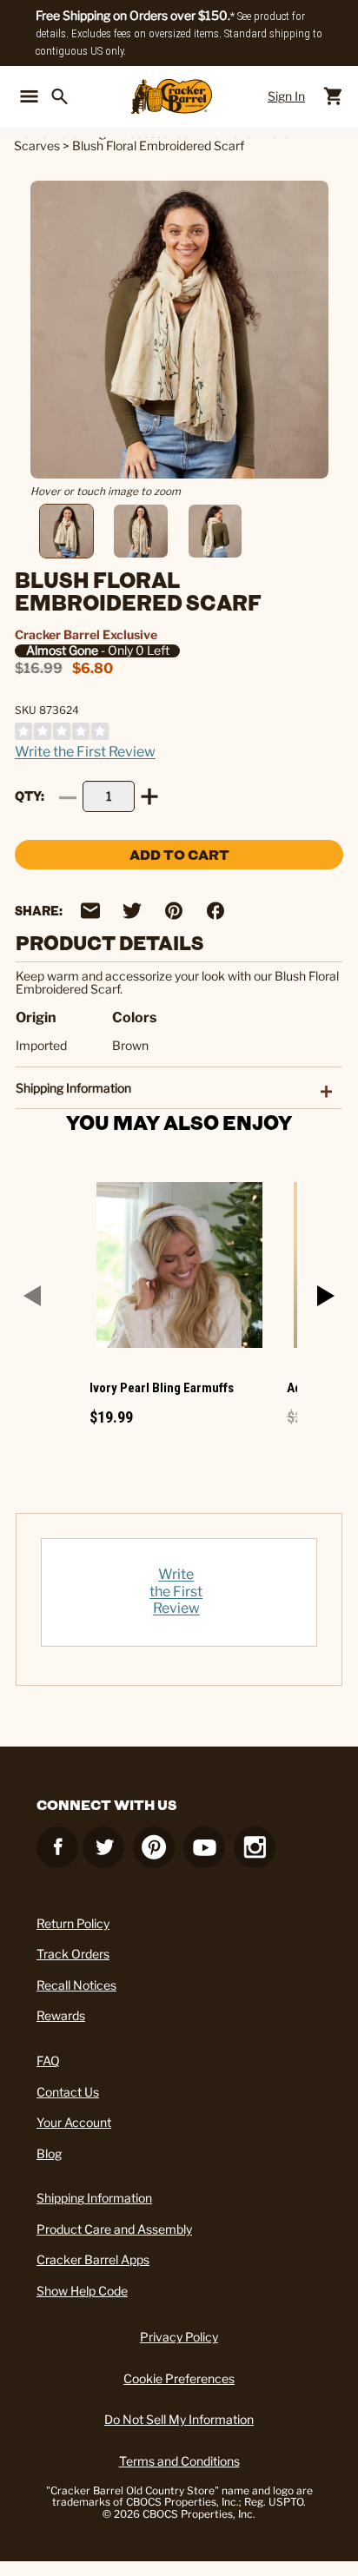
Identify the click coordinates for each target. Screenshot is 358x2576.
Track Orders (73, 1954)
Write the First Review (85, 752)
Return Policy (73, 1923)
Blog (49, 2153)
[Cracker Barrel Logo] (172, 96)
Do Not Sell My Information (179, 2419)
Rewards (61, 2015)
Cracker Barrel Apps (93, 2259)
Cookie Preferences (179, 2378)
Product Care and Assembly (114, 2229)
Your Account (74, 2122)
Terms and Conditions (179, 2461)
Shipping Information (94, 2198)
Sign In (286, 96)
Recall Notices (76, 1985)
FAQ (48, 2061)
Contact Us (68, 2092)
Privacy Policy (179, 2337)
